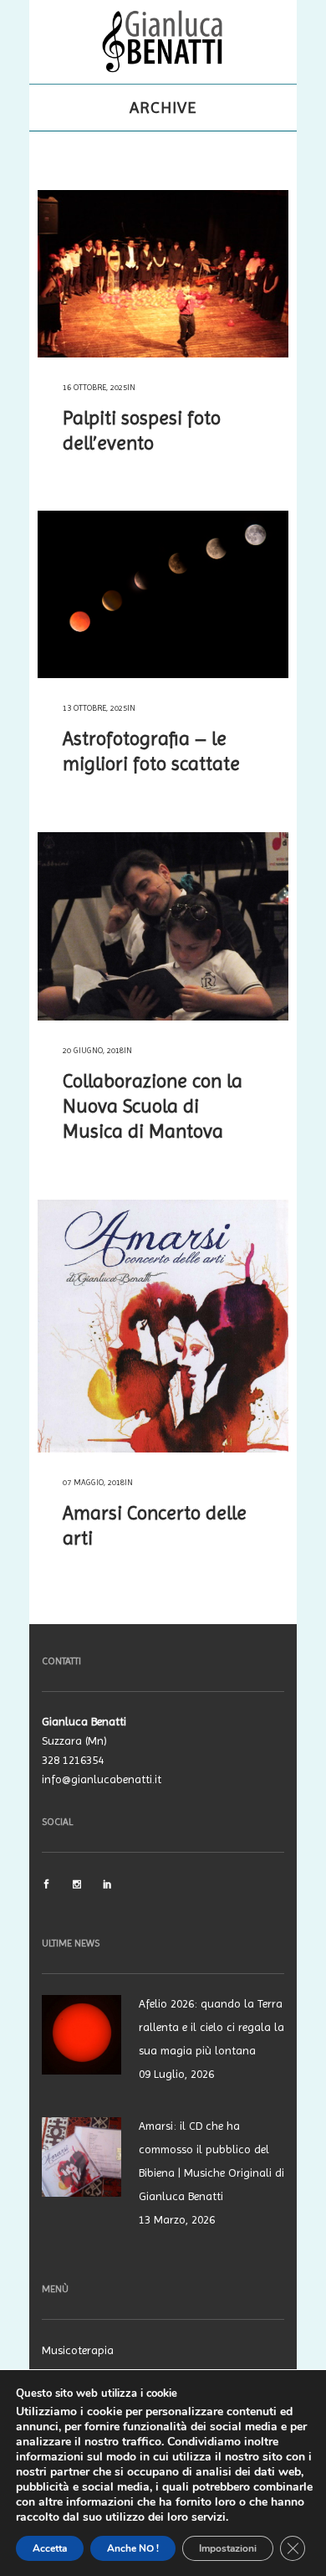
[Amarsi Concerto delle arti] (163, 1326)
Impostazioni (228, 2548)
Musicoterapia (78, 2350)
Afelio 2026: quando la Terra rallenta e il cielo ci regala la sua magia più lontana (211, 2027)
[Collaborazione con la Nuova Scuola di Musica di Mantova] (163, 926)
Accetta (50, 2548)
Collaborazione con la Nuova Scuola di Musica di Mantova (153, 1106)
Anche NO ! (133, 2548)
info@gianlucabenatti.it (102, 1779)
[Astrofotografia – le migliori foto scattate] (163, 594)
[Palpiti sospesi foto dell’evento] (163, 274)
